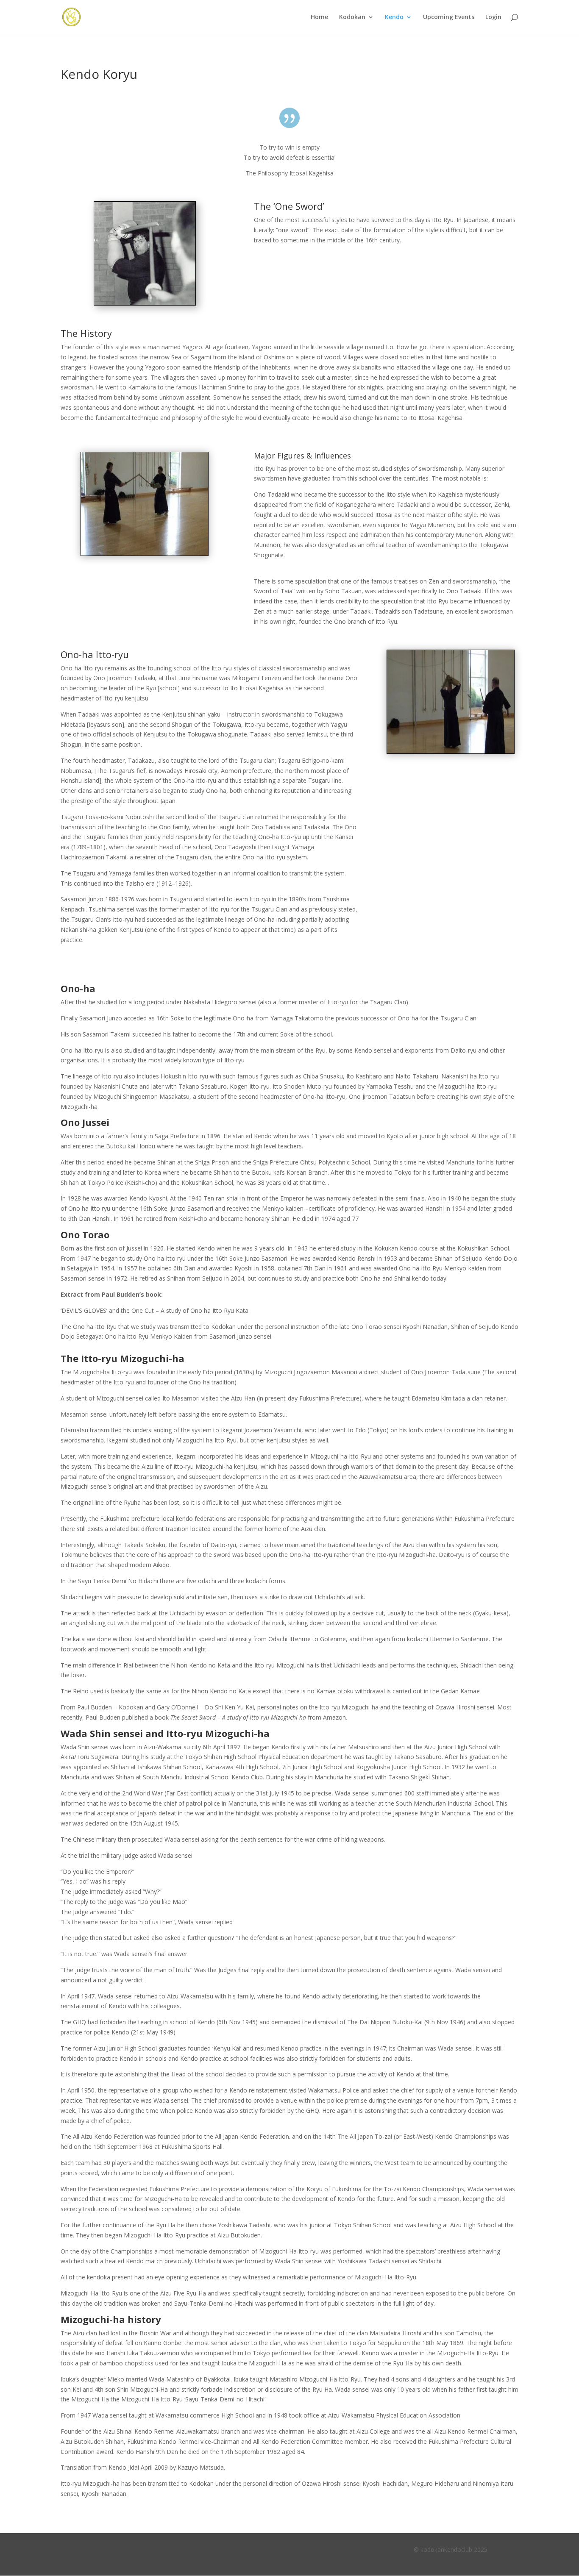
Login (493, 17)
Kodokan (352, 17)
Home (319, 17)
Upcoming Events (449, 17)
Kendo (394, 17)
